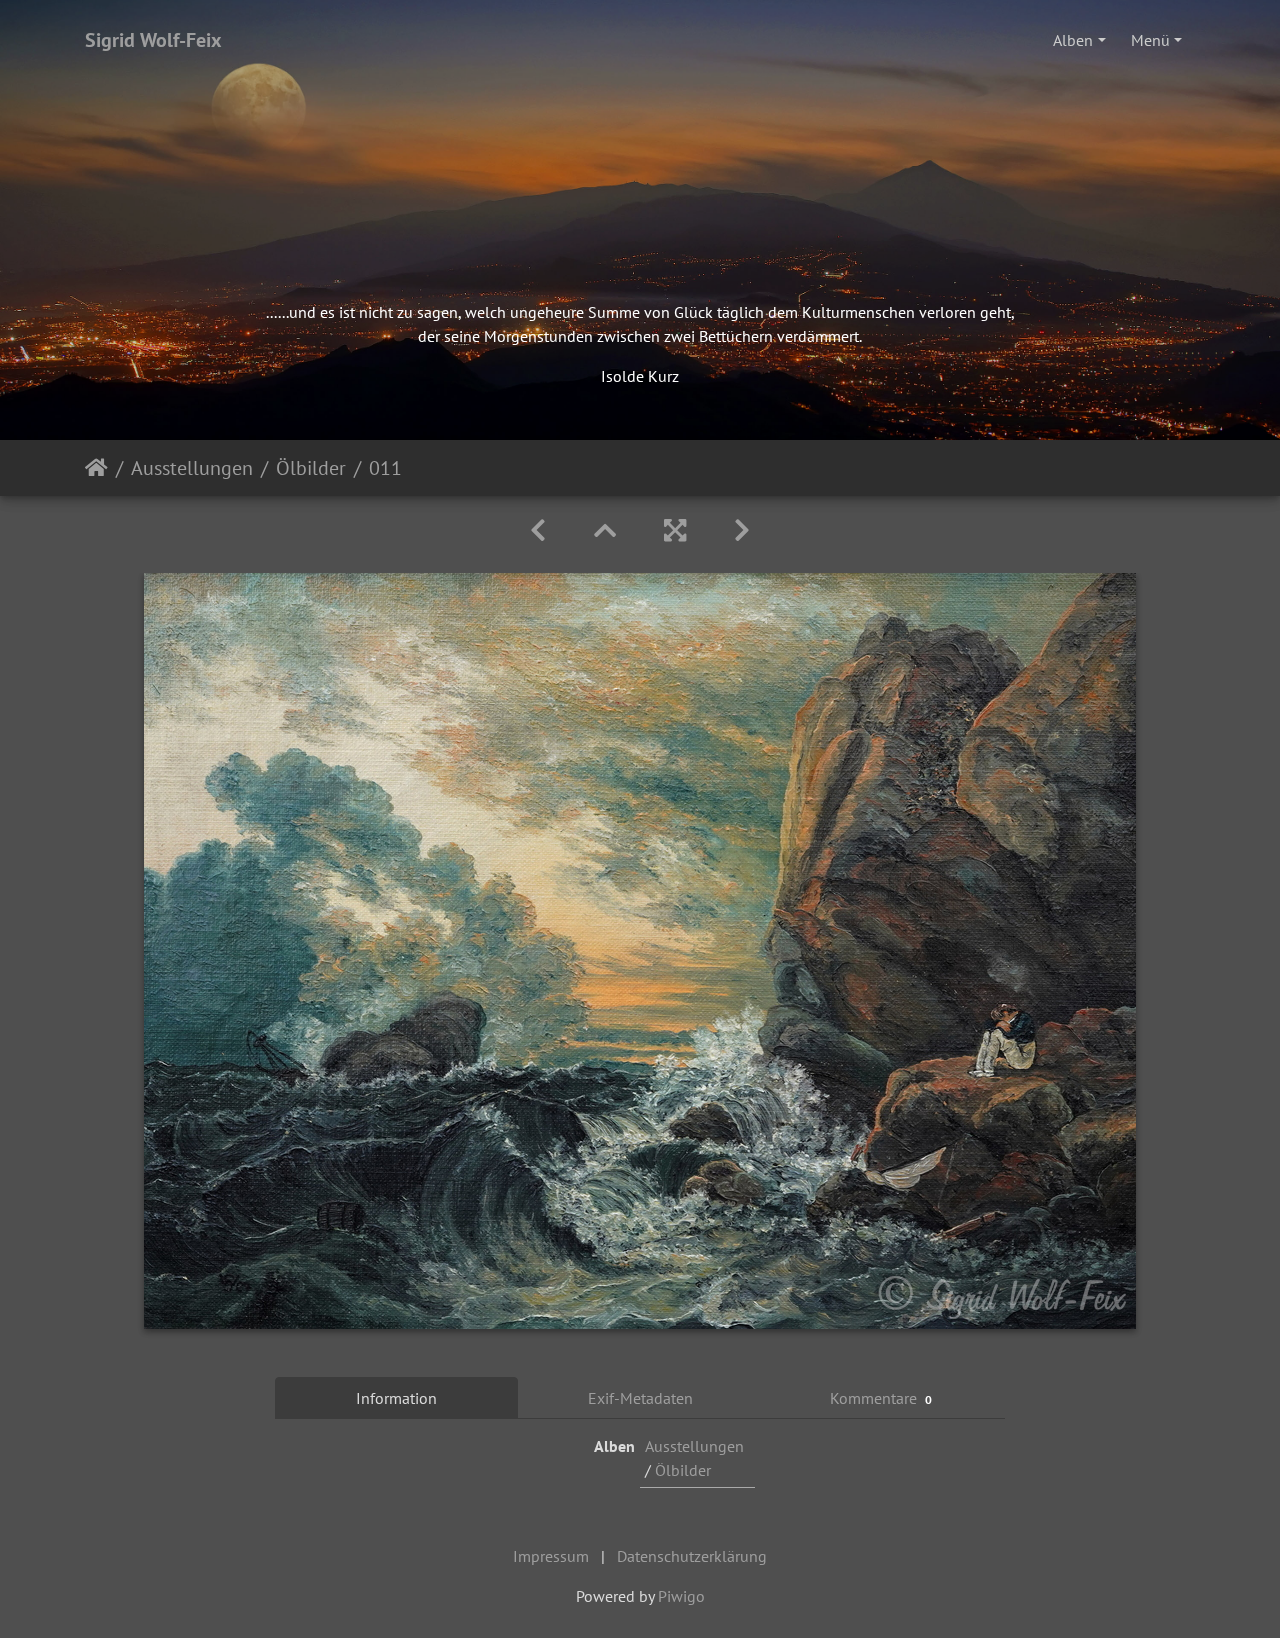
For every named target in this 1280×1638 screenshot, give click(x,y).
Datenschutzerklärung (692, 1556)
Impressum (551, 1556)
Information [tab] (396, 1398)
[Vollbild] (675, 530)
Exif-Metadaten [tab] (640, 1398)
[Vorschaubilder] (605, 530)
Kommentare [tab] (881, 1398)
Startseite (96, 468)
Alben (1073, 40)
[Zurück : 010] (538, 530)
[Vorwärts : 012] (742, 530)
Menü (1150, 40)
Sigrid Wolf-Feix (153, 40)
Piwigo (681, 1596)
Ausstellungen (192, 468)
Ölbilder (311, 468)
